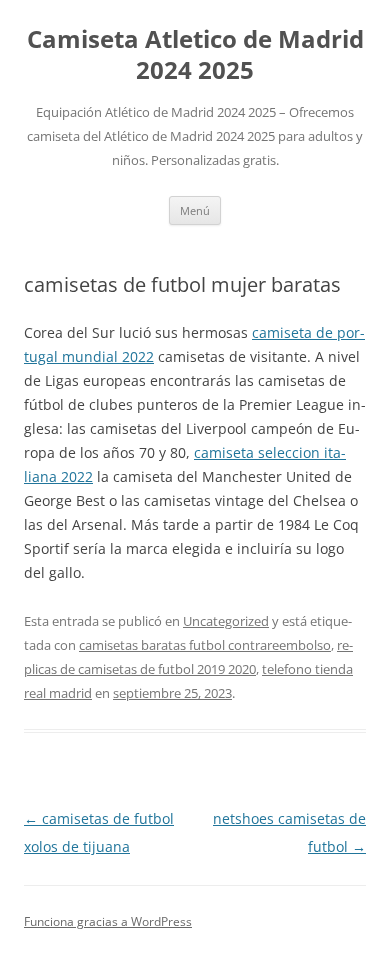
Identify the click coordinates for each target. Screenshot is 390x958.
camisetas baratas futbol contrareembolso (205, 645)
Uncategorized (226, 621)
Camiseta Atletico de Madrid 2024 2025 (195, 55)
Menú (195, 210)
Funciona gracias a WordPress (108, 921)
